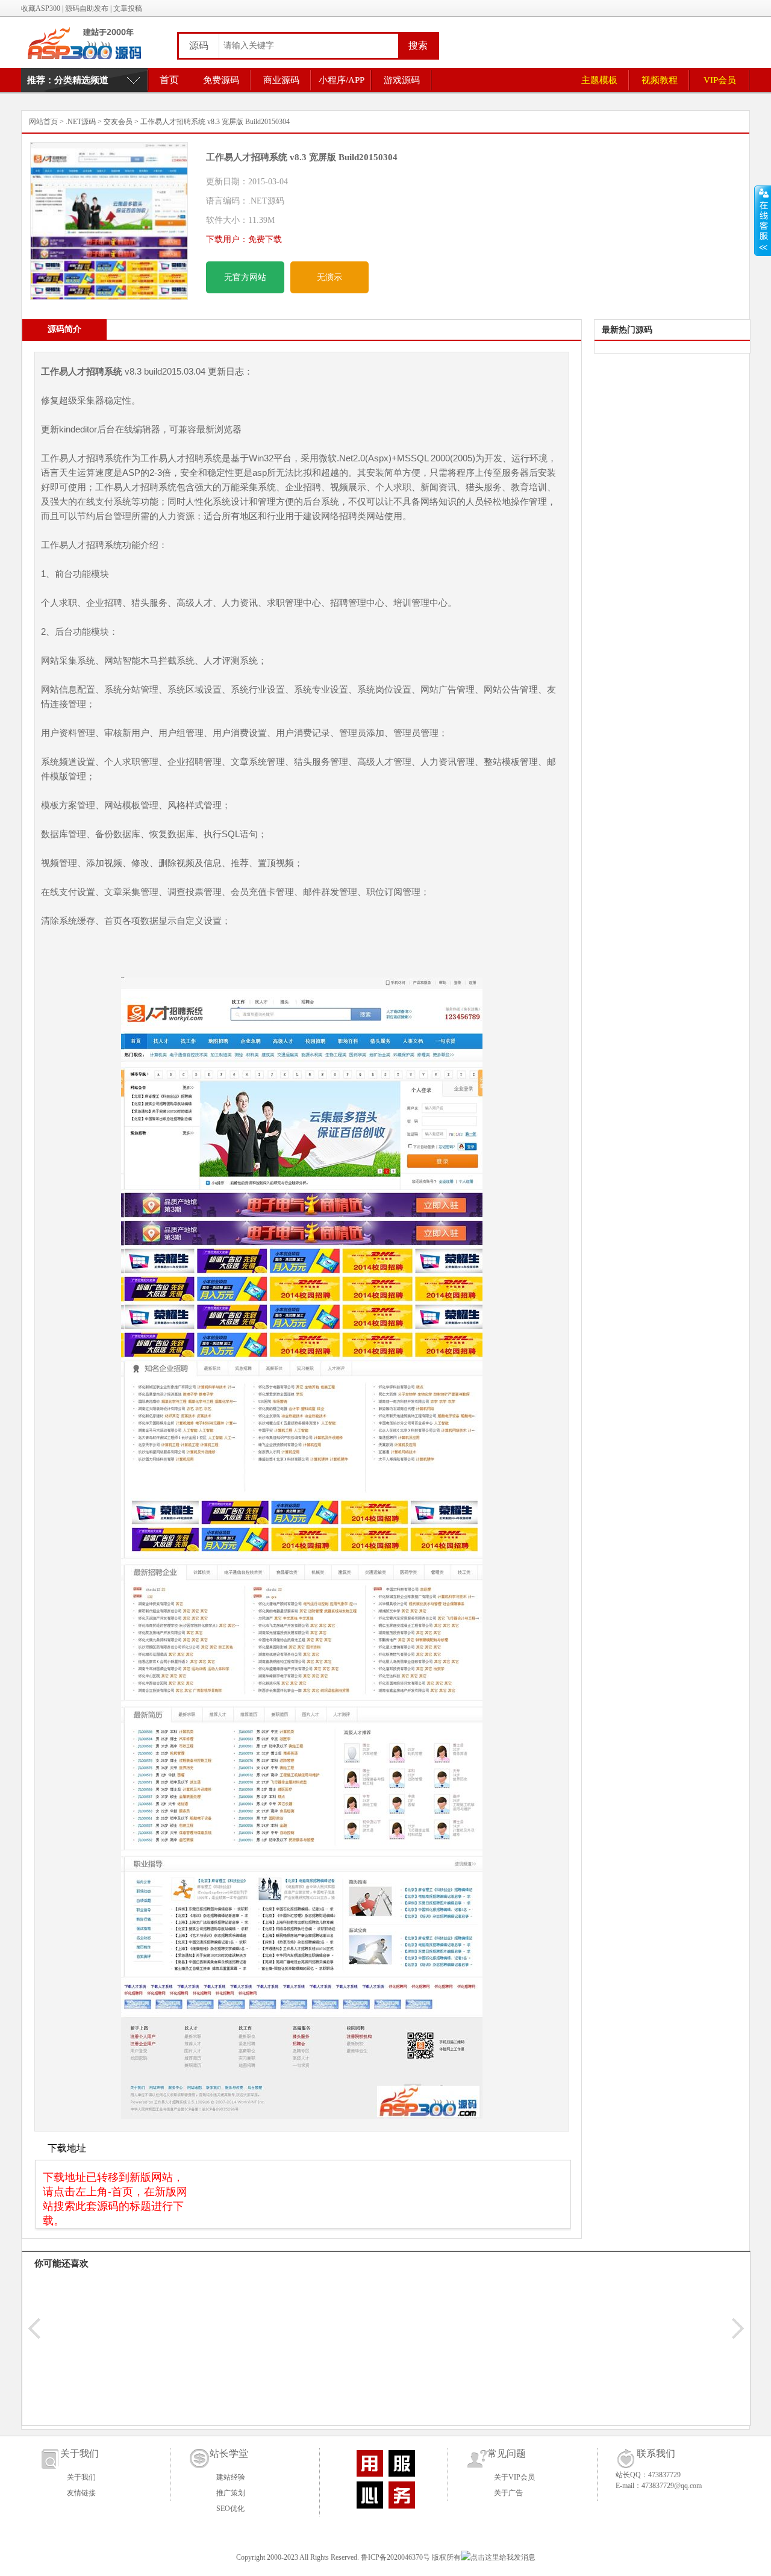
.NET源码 (81, 122)
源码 (199, 45)
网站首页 (43, 122)
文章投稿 (128, 8)
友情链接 (81, 2493)
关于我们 (81, 2477)
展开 (763, 221)
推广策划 (231, 2493)
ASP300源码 (93, 42)
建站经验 (231, 2477)
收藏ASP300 (41, 8)
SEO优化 (230, 2509)
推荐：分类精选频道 (68, 80)
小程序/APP (342, 80)
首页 (169, 80)
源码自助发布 (87, 8)
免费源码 (221, 80)
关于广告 (508, 2493)
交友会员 (118, 122)
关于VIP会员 (514, 2477)
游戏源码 (402, 80)
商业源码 (281, 80)
